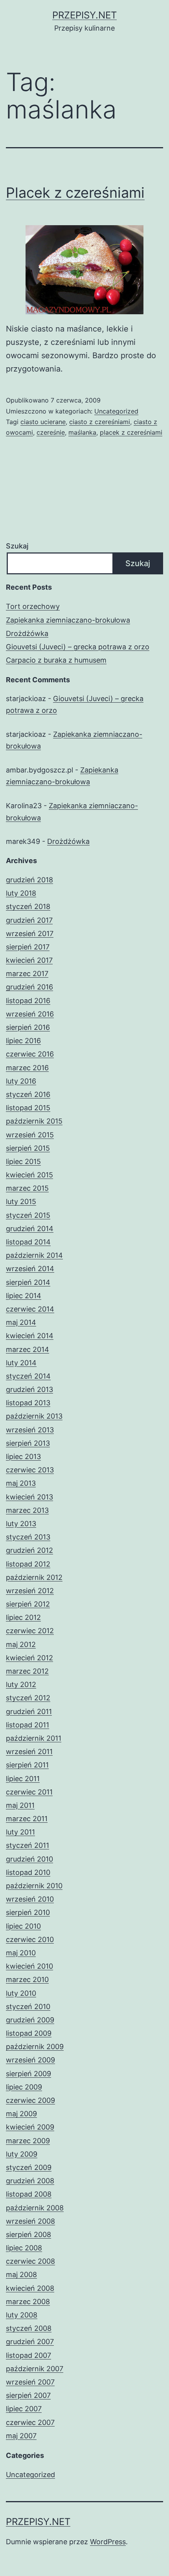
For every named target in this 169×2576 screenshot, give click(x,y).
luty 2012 (21, 1684)
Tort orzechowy (33, 606)
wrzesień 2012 (30, 1591)
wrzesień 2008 (30, 2221)
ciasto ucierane (43, 422)
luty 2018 (21, 893)
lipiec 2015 (23, 1161)
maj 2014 (21, 1322)
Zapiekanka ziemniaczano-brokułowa (68, 620)
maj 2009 (21, 2114)
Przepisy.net (84, 15)
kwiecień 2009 (30, 2127)
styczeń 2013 (28, 1537)
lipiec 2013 (23, 1457)
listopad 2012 (28, 1564)
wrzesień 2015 (30, 1135)
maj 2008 (21, 2274)
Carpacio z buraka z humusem (56, 660)
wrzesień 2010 (30, 1899)
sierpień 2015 (28, 1148)
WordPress (108, 2542)
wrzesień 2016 (30, 1014)
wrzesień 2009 (30, 2060)
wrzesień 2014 (30, 1269)
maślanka (82, 432)
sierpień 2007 (28, 2395)
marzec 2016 (27, 1068)
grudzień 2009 (30, 2020)
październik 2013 (34, 1416)
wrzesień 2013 (30, 1430)
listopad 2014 (28, 1242)
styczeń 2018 (28, 906)
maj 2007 (21, 2436)
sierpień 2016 (28, 1027)
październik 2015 (34, 1121)
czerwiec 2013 (30, 1470)
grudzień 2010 (29, 1859)
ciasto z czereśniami (100, 422)
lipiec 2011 (23, 1779)
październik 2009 (35, 2047)
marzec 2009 (28, 2141)
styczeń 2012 (28, 1698)
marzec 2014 (28, 1349)
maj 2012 (21, 1644)
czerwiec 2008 (30, 2261)
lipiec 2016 (23, 1041)
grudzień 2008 (30, 2181)
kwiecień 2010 (29, 1966)
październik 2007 (35, 2369)
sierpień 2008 (28, 2234)
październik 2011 (34, 1738)
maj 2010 (21, 1953)
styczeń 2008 (29, 2328)
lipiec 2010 (23, 1926)
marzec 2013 (27, 1510)
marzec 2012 (27, 1671)
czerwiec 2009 (30, 2100)
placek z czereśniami (131, 432)
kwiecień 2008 (30, 2288)
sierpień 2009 (28, 2074)
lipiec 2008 (24, 2248)
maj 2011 (20, 1805)
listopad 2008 (29, 2194)
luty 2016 (21, 1081)
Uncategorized (116, 411)
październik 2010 (34, 1886)
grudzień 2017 (29, 920)
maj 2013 (21, 1483)
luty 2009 (22, 2154)
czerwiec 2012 (30, 1631)
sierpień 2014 (28, 1282)
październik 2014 (34, 1255)
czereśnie (51, 432)
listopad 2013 (28, 1403)
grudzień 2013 (29, 1389)
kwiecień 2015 (29, 1175)
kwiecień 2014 (30, 1336)
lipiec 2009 (24, 2087)
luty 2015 (21, 1201)
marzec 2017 (27, 974)
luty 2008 (22, 2315)
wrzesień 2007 (30, 2382)
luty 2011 (20, 1832)
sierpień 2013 (28, 1443)
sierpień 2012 (28, 1604)
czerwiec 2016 (30, 1054)
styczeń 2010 (28, 2007)
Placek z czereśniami (75, 193)
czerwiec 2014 (30, 1309)
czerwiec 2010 (30, 1939)
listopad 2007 (28, 2355)
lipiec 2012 (23, 1617)
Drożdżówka (27, 633)
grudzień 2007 (30, 2342)
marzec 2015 (27, 1188)
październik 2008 (35, 2208)
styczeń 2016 (28, 1094)
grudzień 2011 (29, 1712)
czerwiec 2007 (30, 2422)
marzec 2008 (28, 2302)
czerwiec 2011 (29, 1792)
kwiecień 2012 (29, 1658)
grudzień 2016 (29, 987)
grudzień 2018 (29, 880)
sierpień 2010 (28, 1912)
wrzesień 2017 (30, 934)
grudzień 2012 (29, 1550)
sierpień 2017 (28, 947)
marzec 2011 (27, 1819)
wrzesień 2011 (29, 1752)
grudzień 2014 (30, 1229)
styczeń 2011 (28, 1845)
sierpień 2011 (27, 1765)
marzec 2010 (27, 1979)
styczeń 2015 (28, 1215)
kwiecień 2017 (29, 960)
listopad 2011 (28, 1725)
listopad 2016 (28, 1001)
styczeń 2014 (28, 1376)
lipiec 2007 (24, 2409)
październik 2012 (34, 1577)
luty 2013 (21, 1524)
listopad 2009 (29, 2033)
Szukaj (17, 546)
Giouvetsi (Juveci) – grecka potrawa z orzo (78, 647)
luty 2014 (21, 1363)
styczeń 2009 (29, 2167)
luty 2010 (21, 1993)
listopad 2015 (28, 1108)
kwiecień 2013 (29, 1497)
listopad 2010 (28, 1872)
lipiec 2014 (24, 1296)
